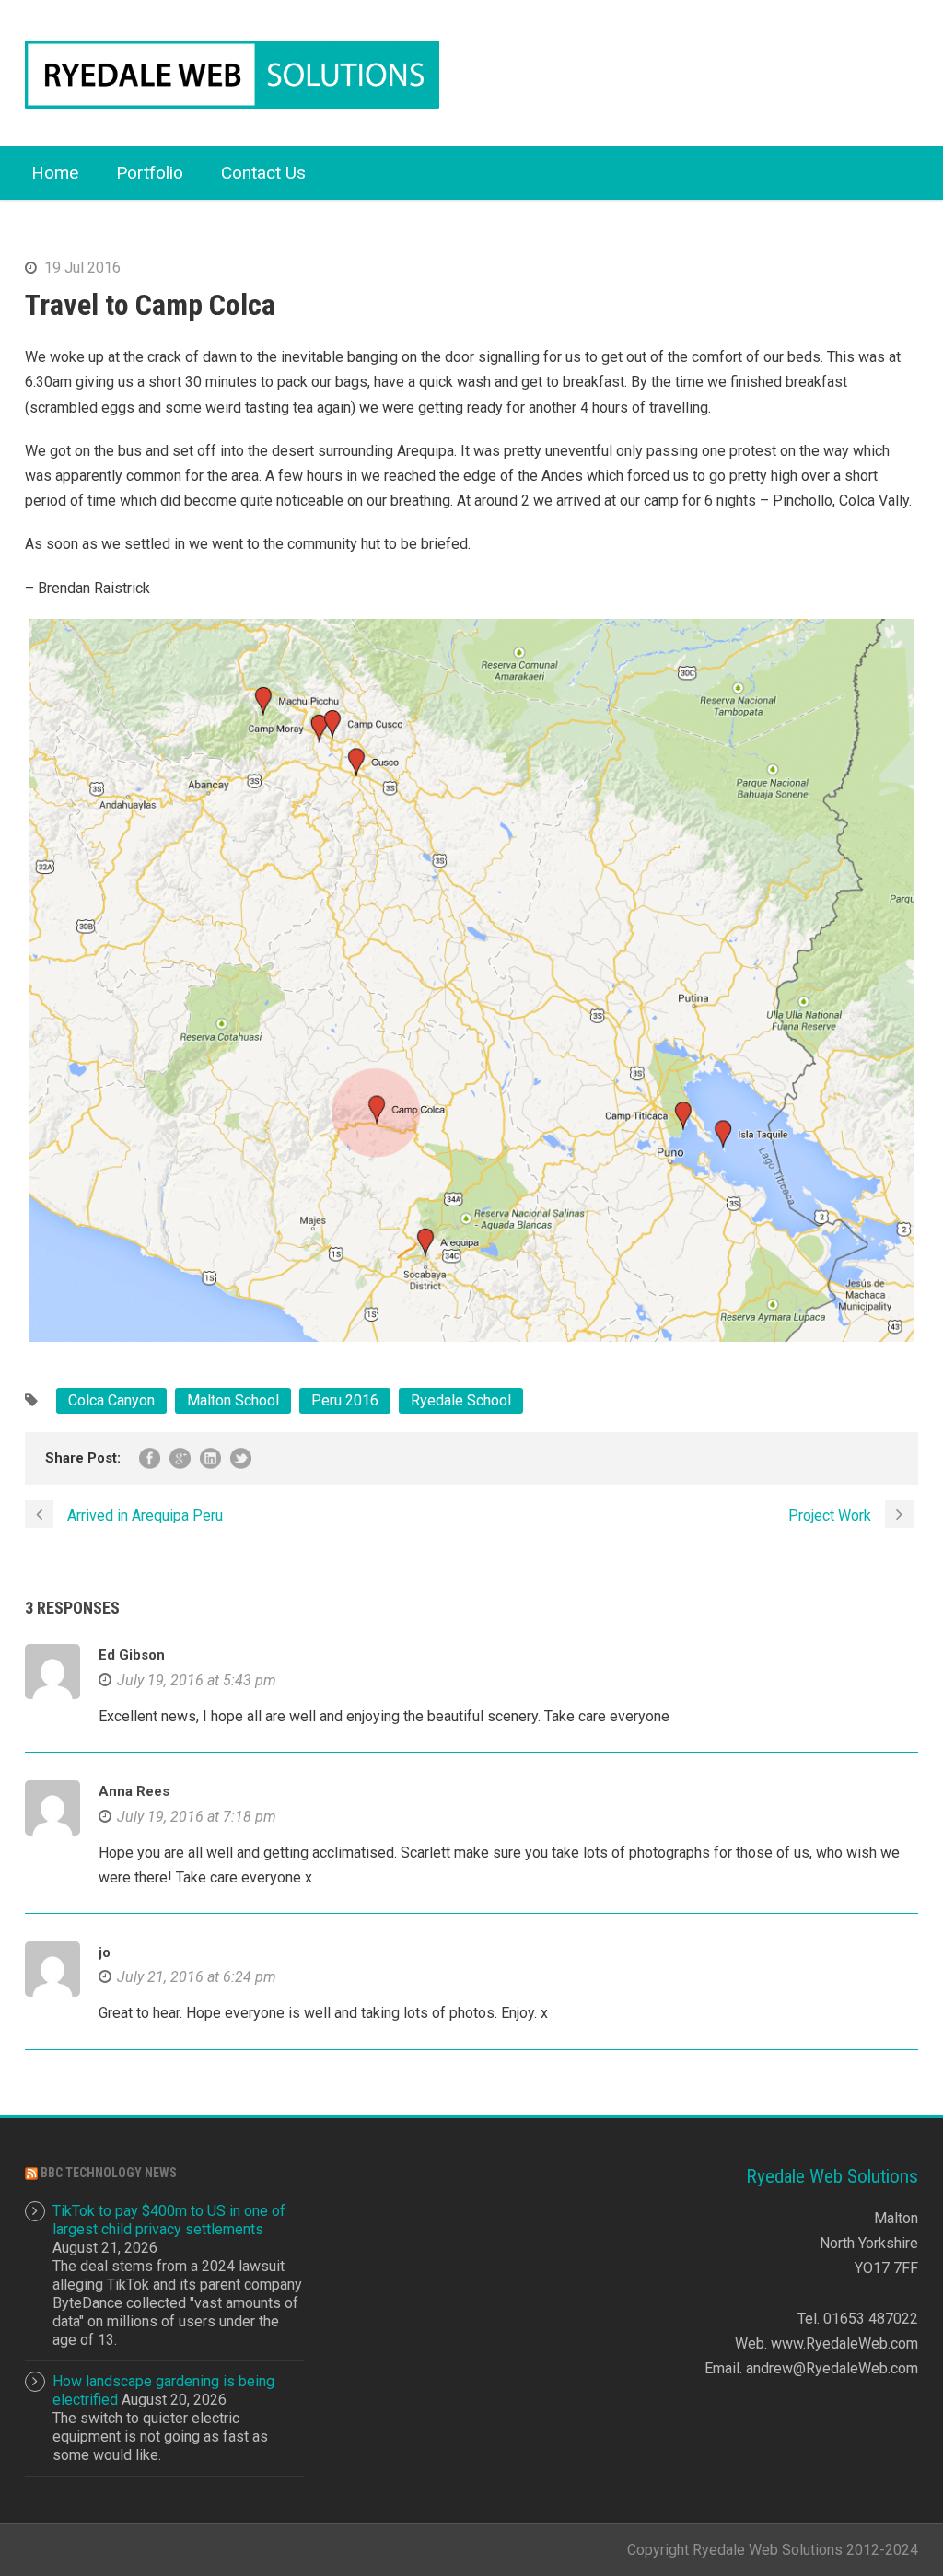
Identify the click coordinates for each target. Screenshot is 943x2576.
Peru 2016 (345, 1400)
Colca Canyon (111, 1400)
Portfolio (150, 173)
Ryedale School (461, 1400)
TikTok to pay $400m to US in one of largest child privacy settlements (169, 2220)
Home (55, 173)
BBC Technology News (109, 2173)
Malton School (233, 1400)
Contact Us (263, 173)
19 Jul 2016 (82, 268)
